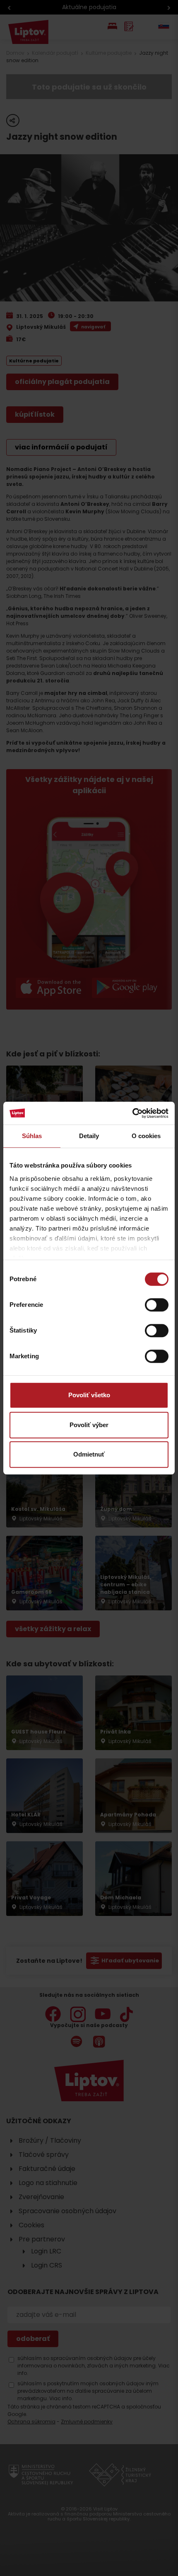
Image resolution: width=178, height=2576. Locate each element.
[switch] (157, 1305)
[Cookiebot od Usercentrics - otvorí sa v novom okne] (132, 1113)
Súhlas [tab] (32, 1136)
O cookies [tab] (146, 1136)
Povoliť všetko (89, 1395)
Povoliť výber (89, 1425)
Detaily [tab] (89, 1136)
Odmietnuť (89, 1454)
